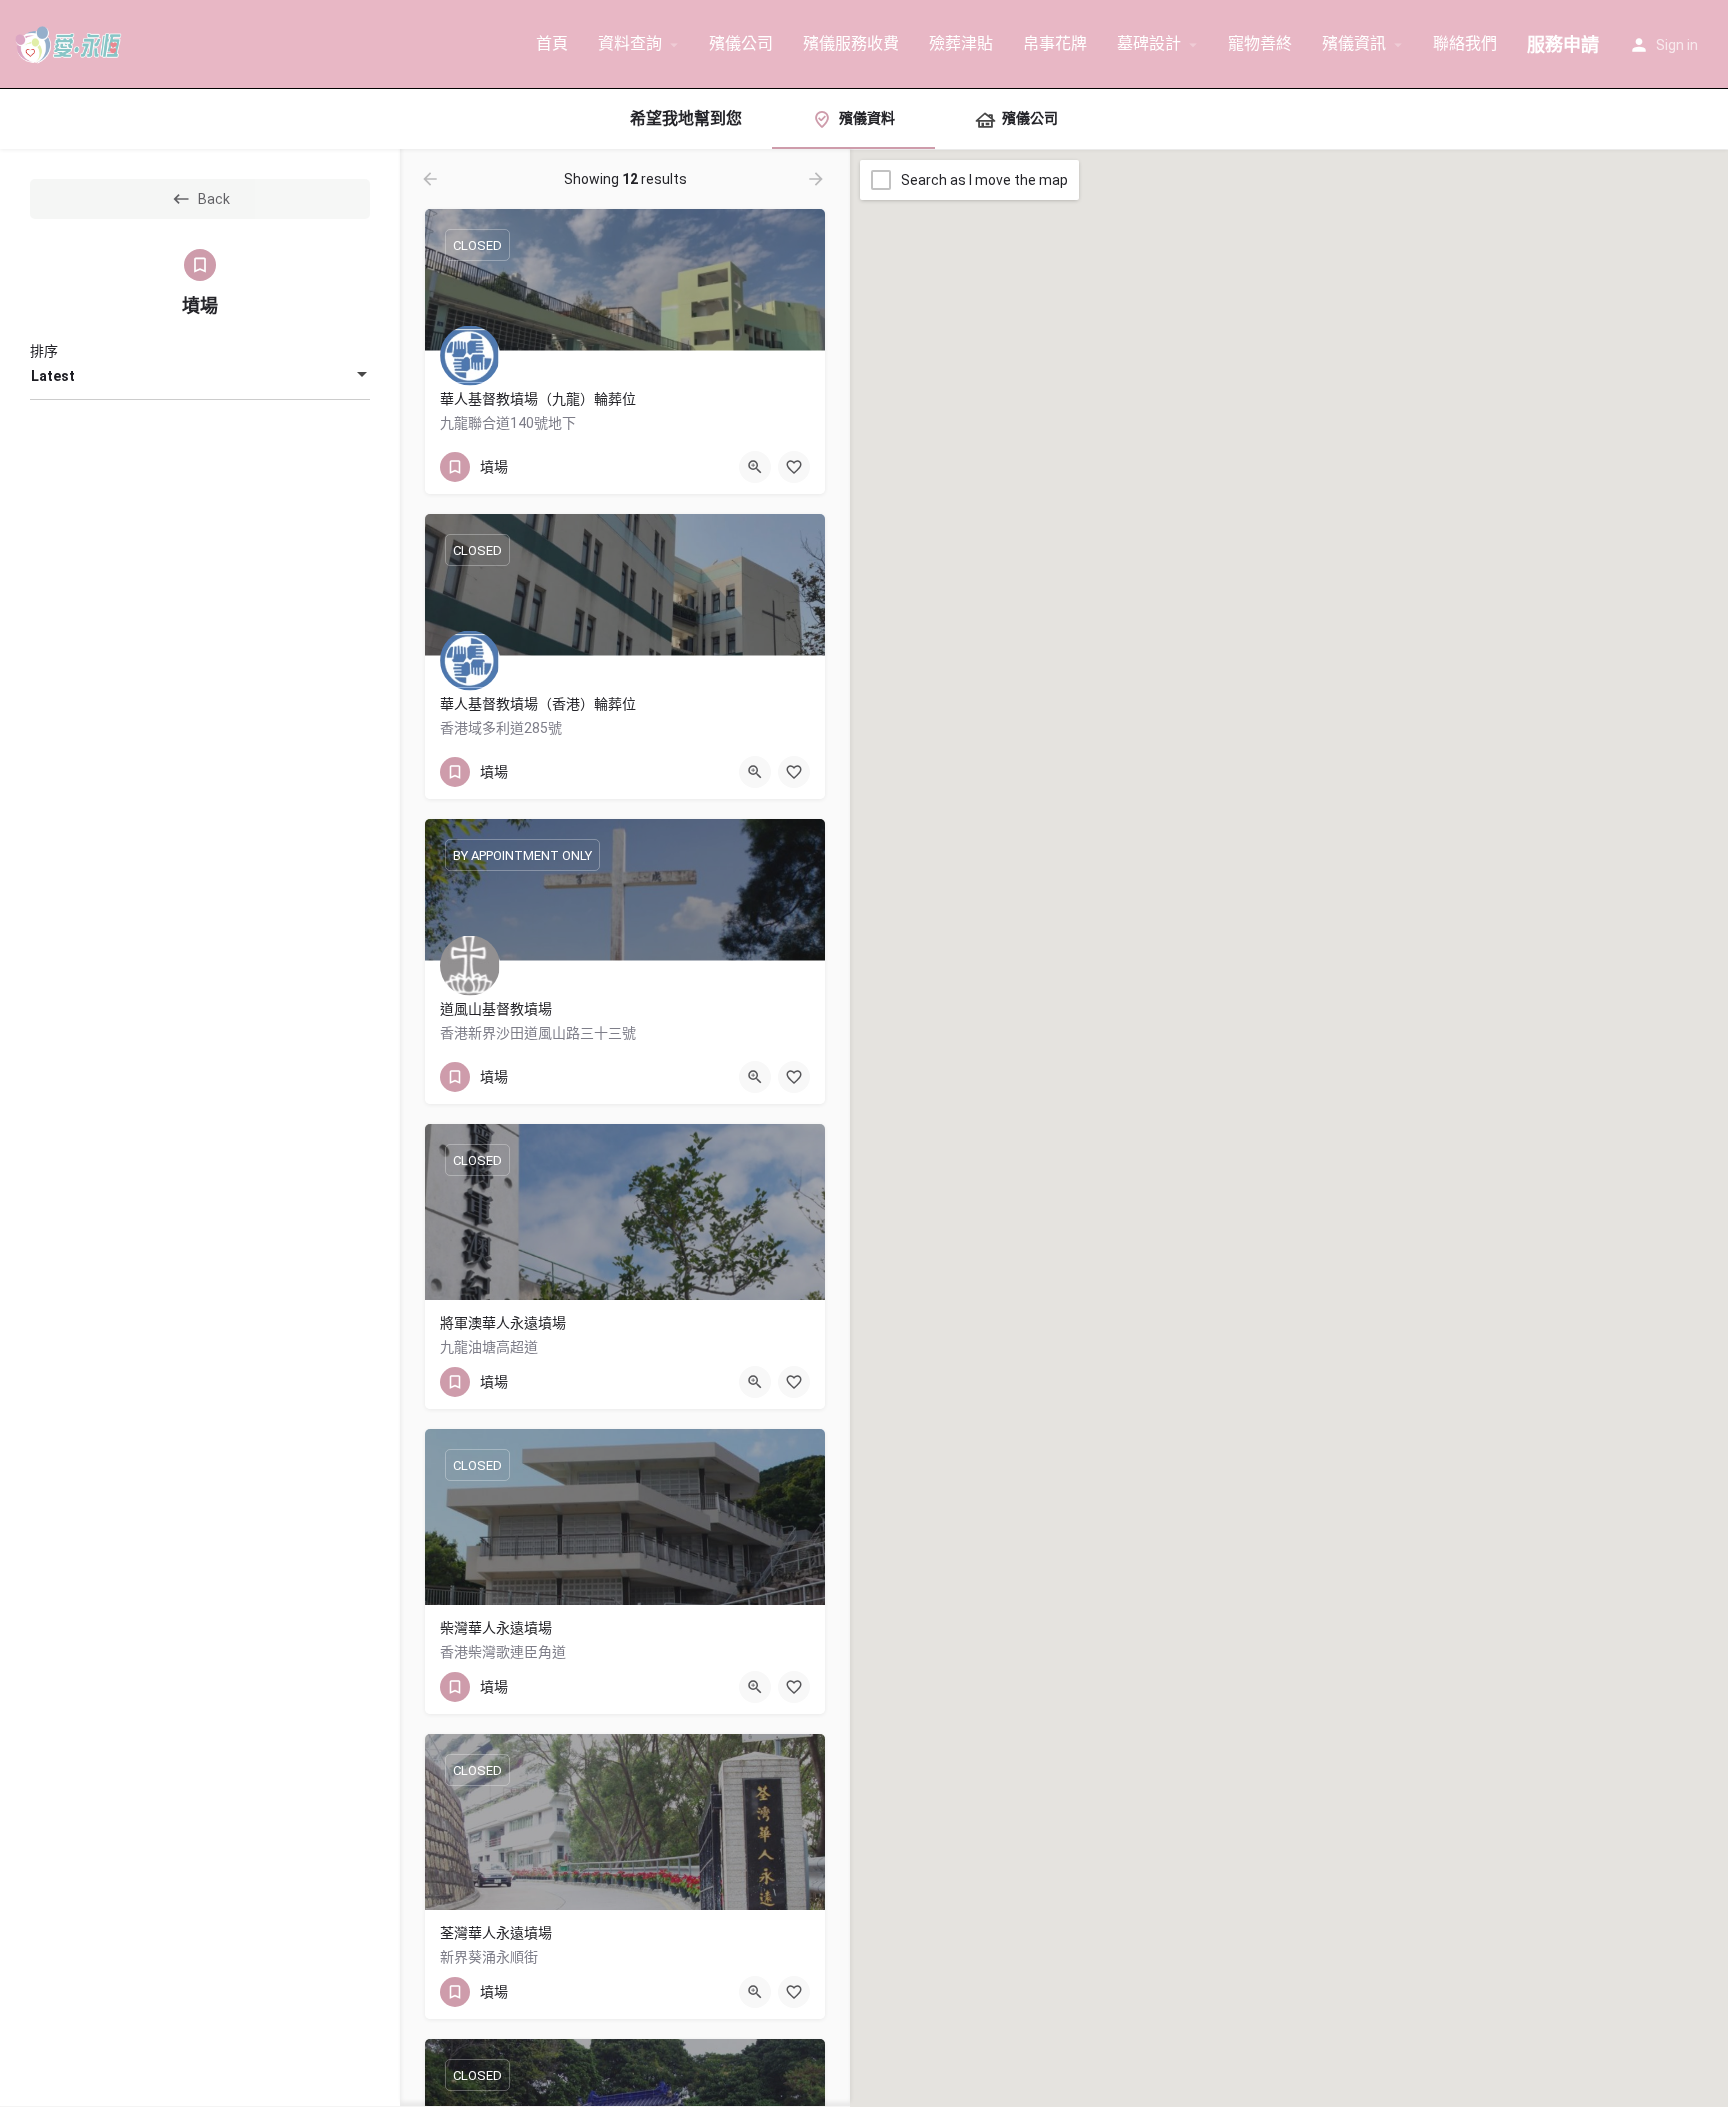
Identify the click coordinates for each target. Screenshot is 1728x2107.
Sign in (1677, 45)
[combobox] (200, 376)
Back (214, 199)
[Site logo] (71, 43)
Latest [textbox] (53, 376)
